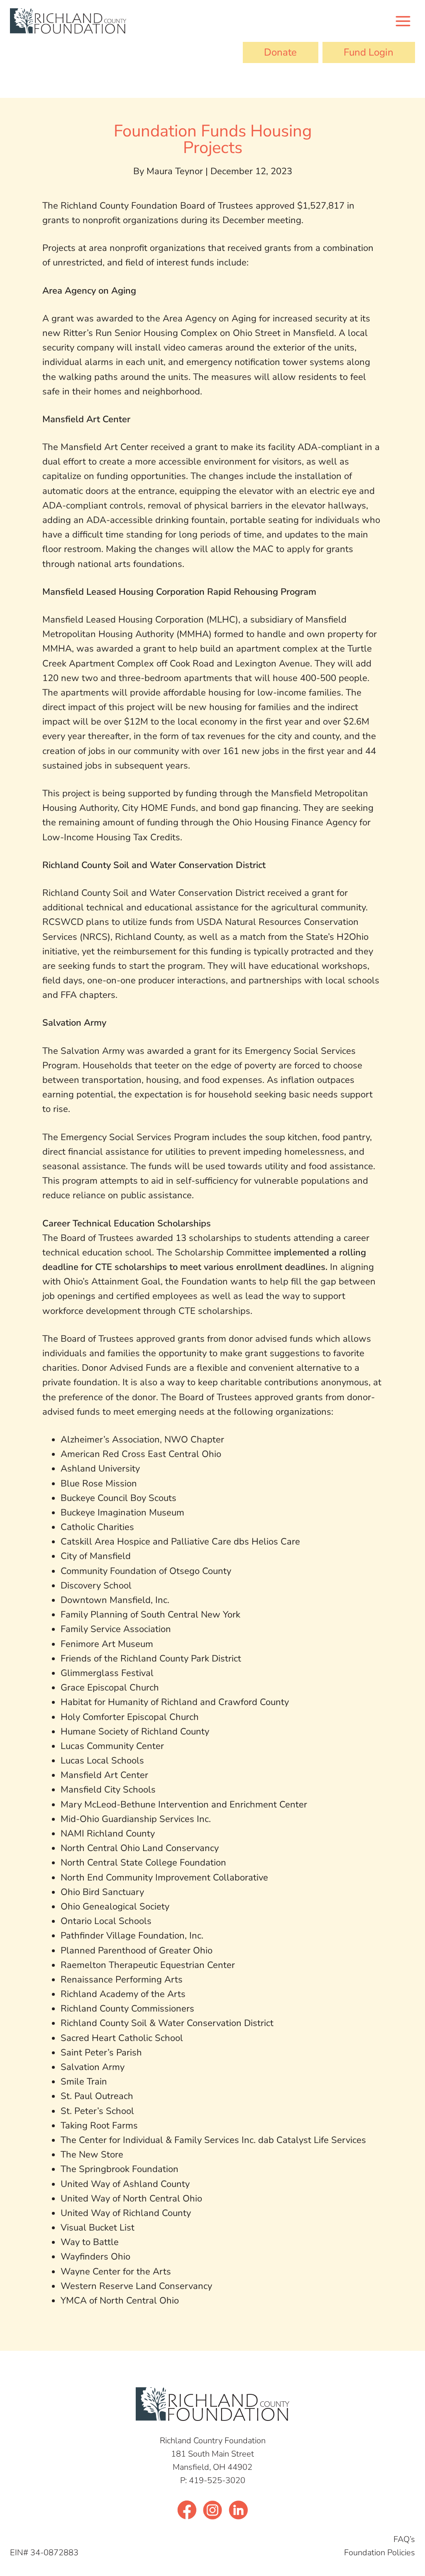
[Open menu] (403, 21)
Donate (280, 52)
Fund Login (369, 52)
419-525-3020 (217, 2480)
